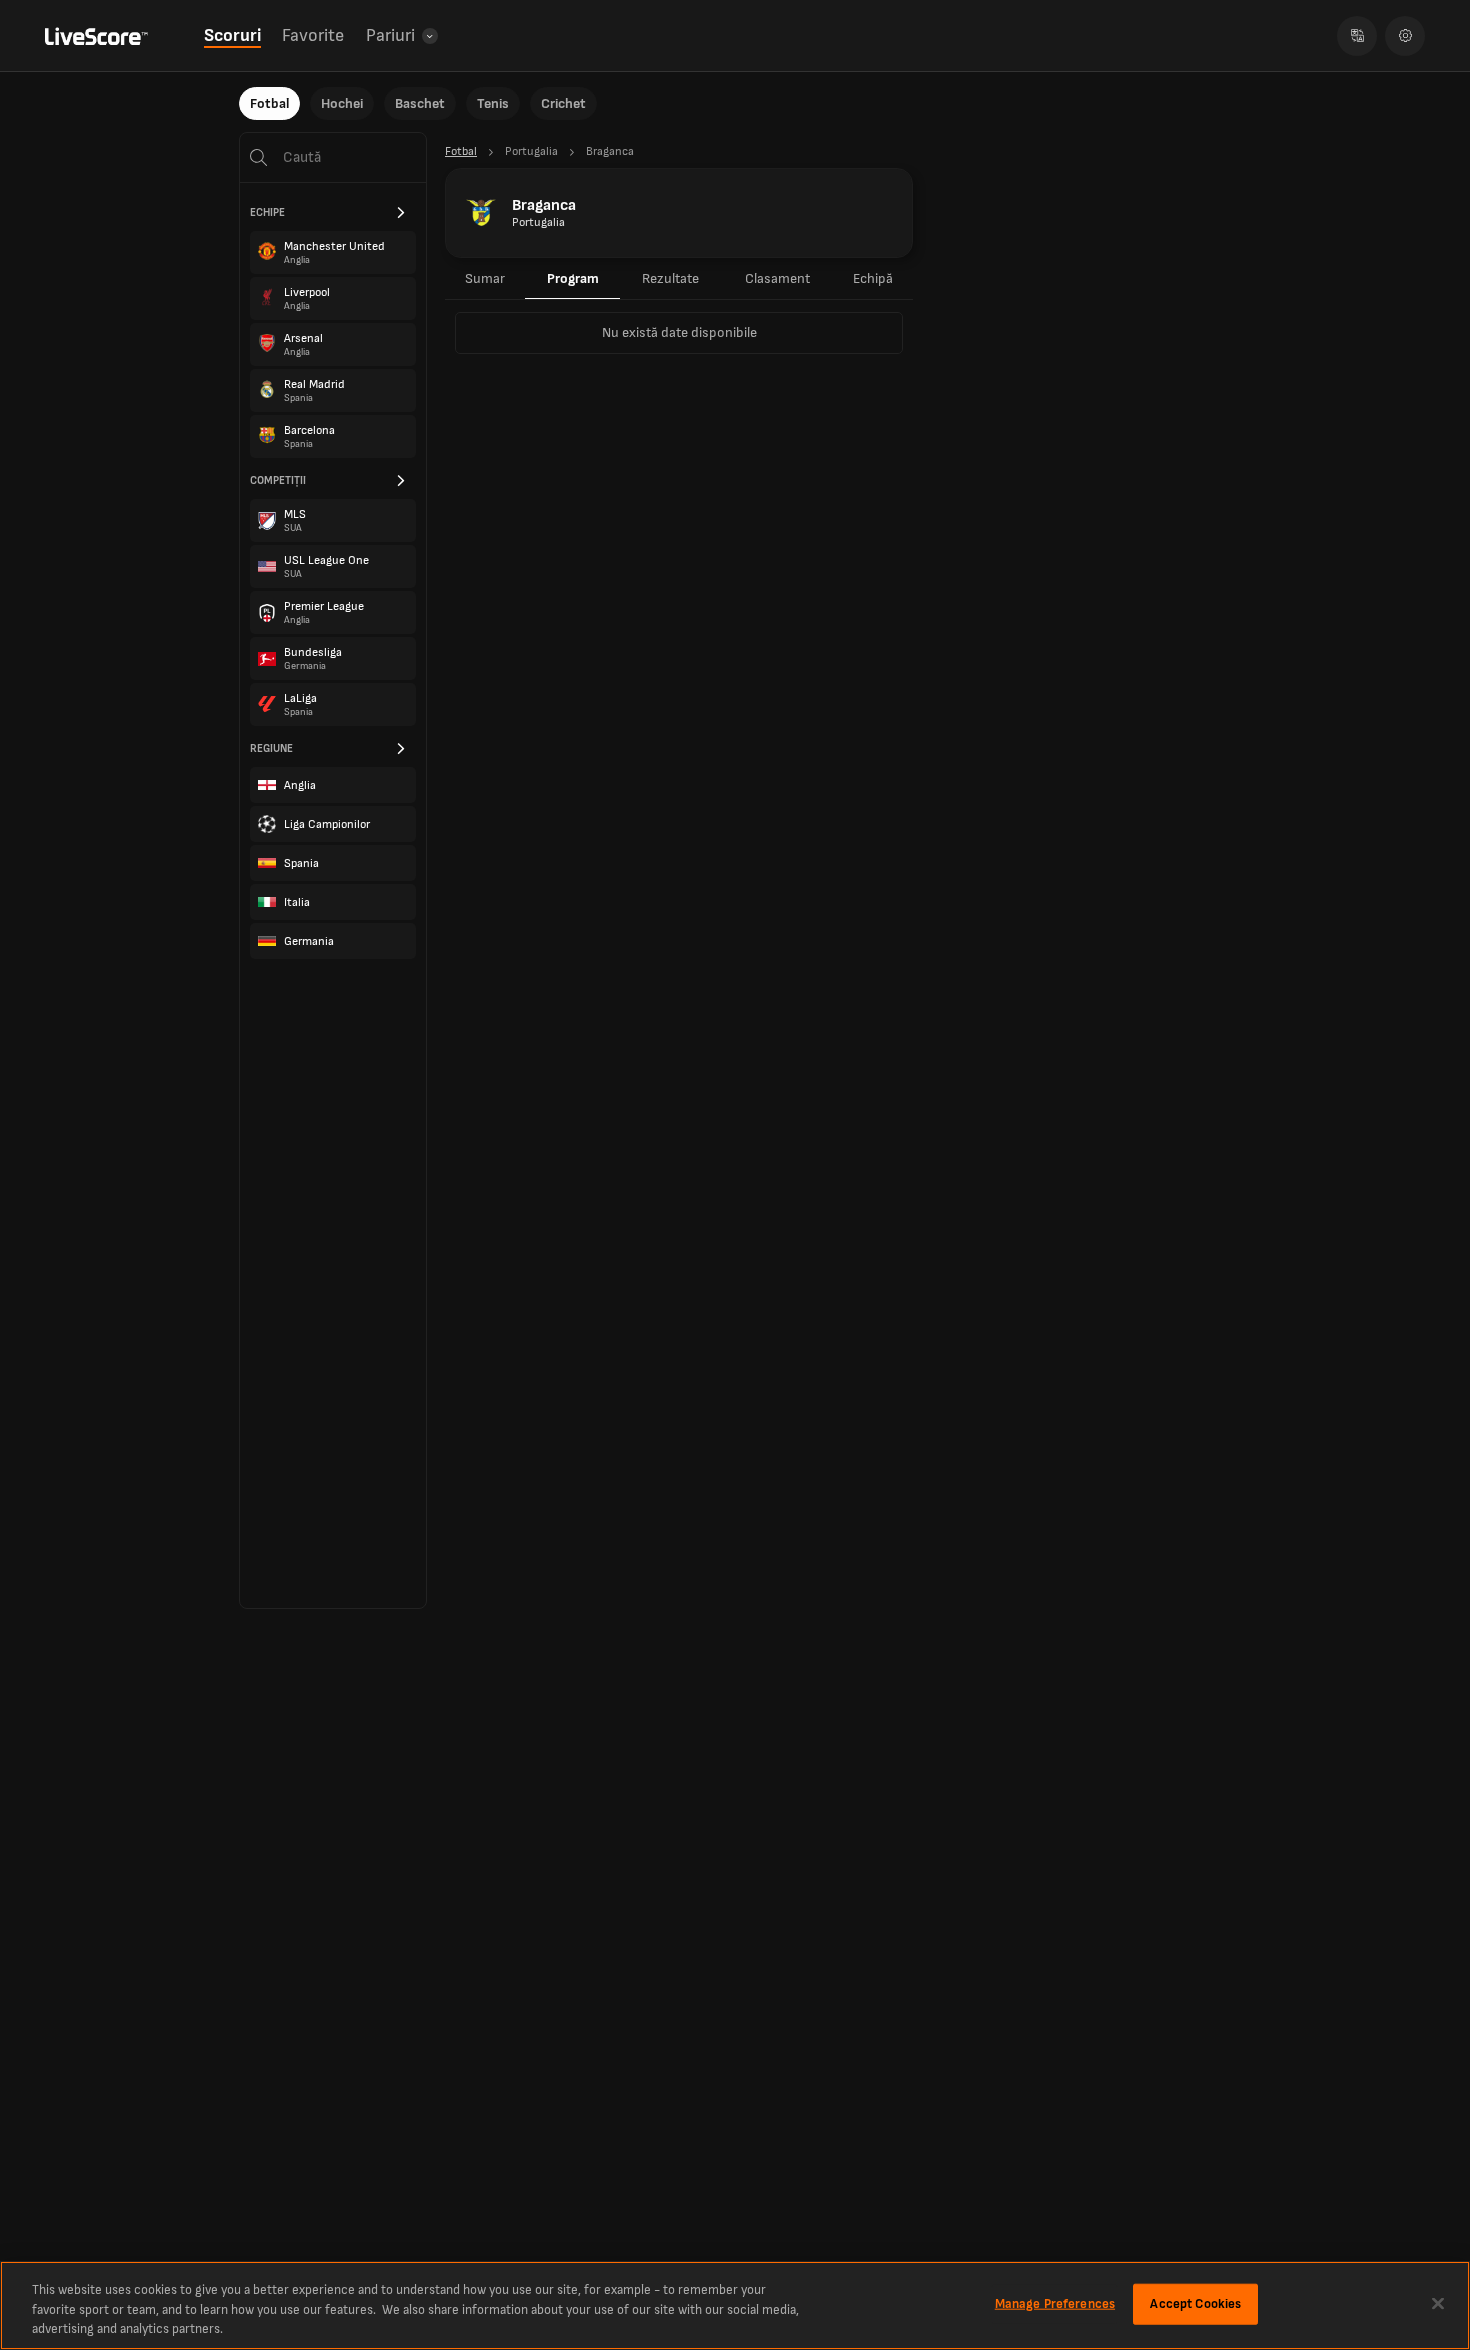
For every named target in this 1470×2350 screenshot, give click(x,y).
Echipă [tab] (873, 278)
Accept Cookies (1195, 2303)
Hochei (342, 103)
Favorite (313, 35)
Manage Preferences (1055, 2303)
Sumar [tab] (485, 278)
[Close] (1438, 2303)
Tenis (493, 103)
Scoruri (232, 35)
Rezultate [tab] (670, 278)
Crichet (563, 103)
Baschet (420, 103)
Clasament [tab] (777, 278)
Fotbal (269, 103)
